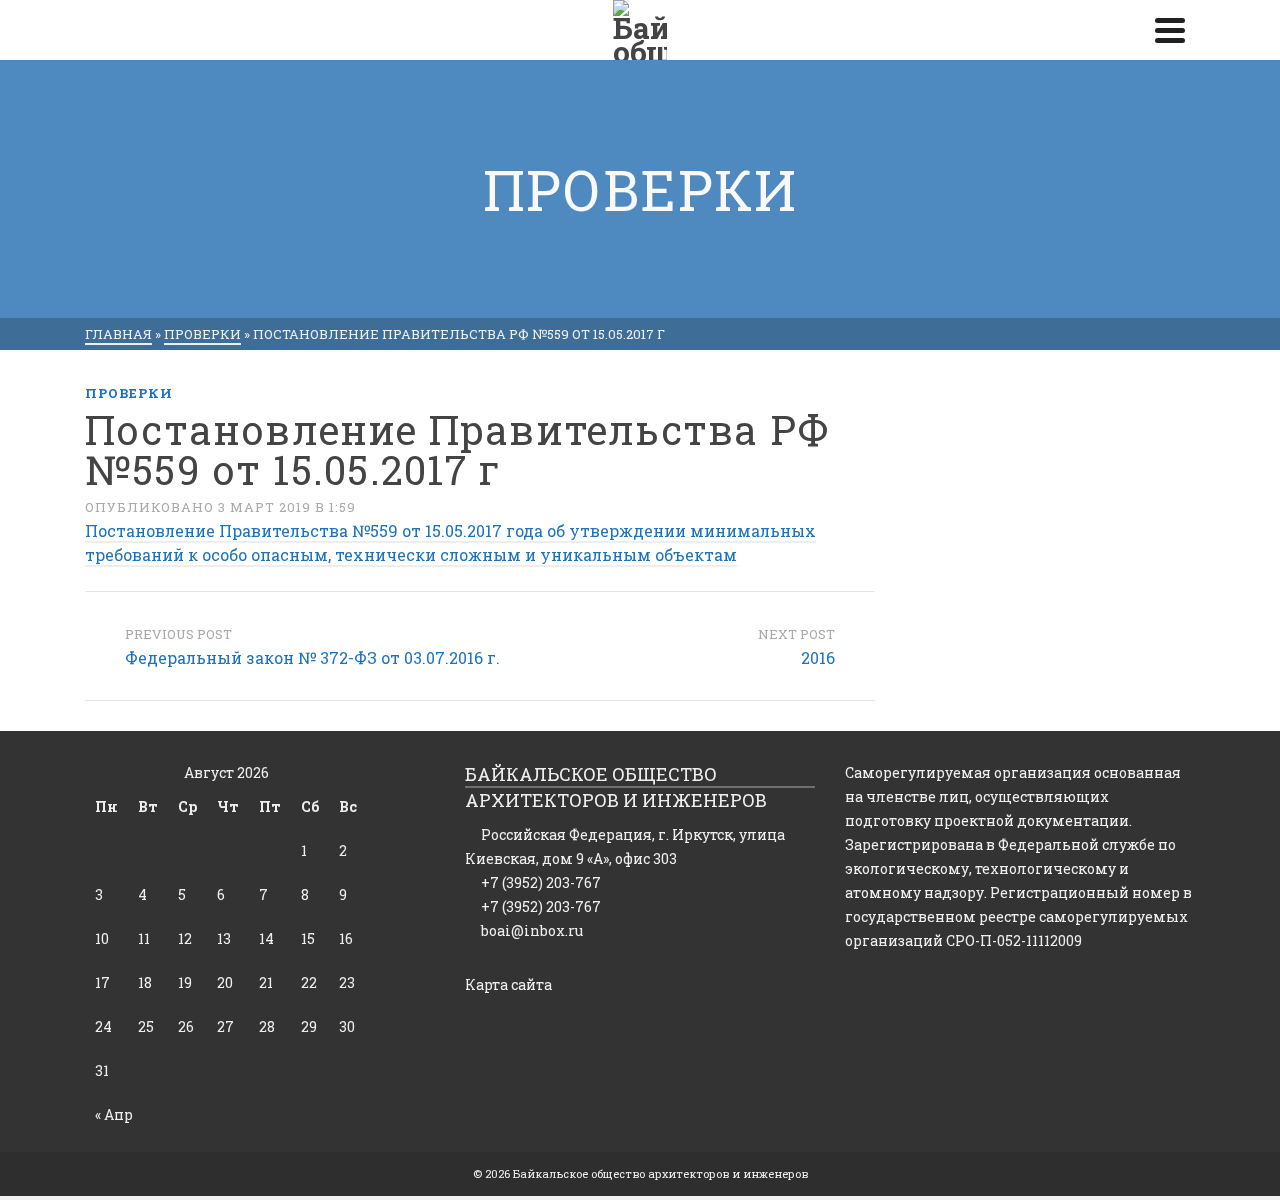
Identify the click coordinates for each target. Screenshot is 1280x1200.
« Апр (114, 1114)
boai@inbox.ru (532, 930)
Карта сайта (508, 984)
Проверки (129, 393)
